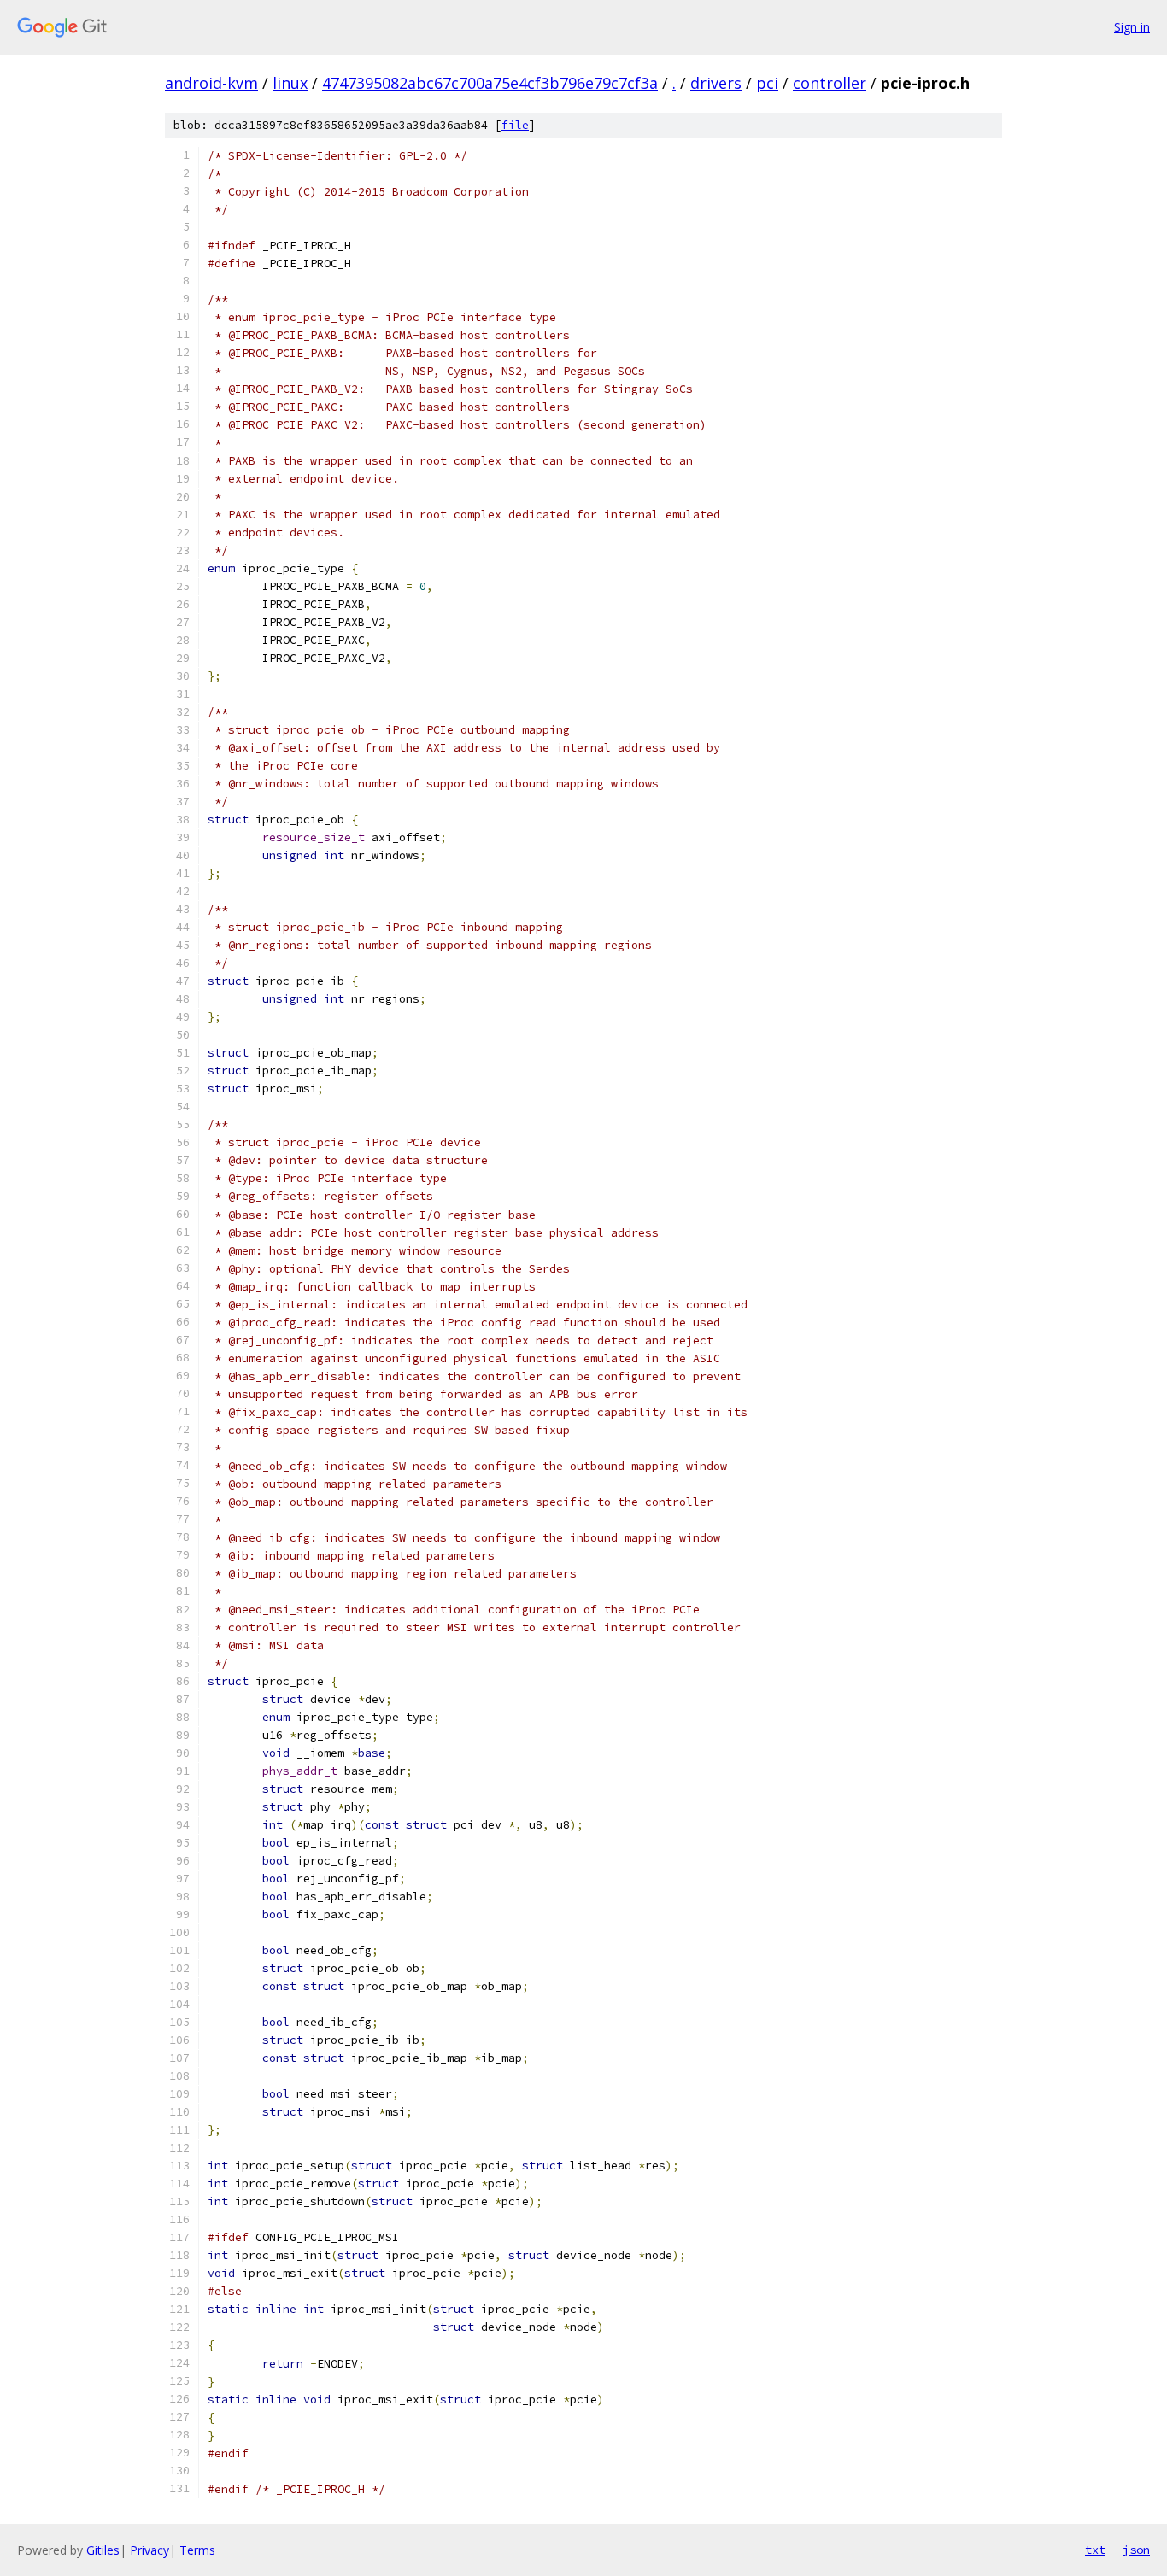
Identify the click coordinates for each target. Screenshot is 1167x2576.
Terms (197, 2550)
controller (830, 83)
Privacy (150, 2550)
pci (767, 83)
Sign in (1132, 27)
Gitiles (103, 2550)
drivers (716, 83)
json (1136, 2550)
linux (290, 83)
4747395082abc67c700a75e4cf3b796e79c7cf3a (490, 83)
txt (1095, 2550)
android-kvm (211, 83)
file (515, 125)
